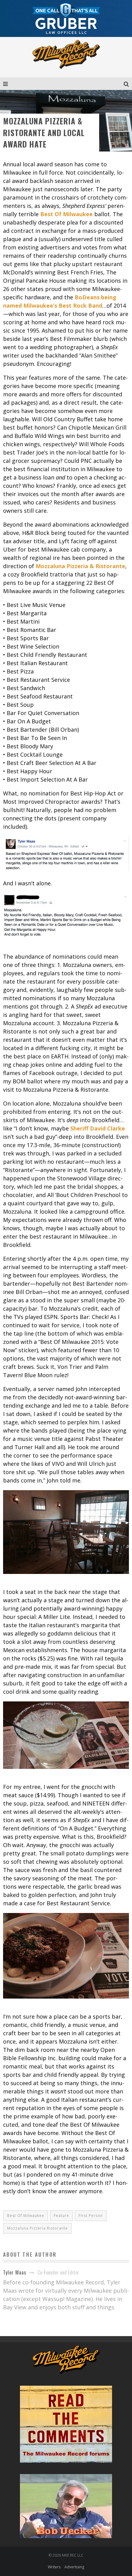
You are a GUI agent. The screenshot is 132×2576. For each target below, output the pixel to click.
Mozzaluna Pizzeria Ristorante (37, 2228)
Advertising (74, 2567)
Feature (61, 2216)
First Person (91, 2216)
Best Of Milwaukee (26, 2216)
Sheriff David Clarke (98, 1128)
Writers (54, 2567)
